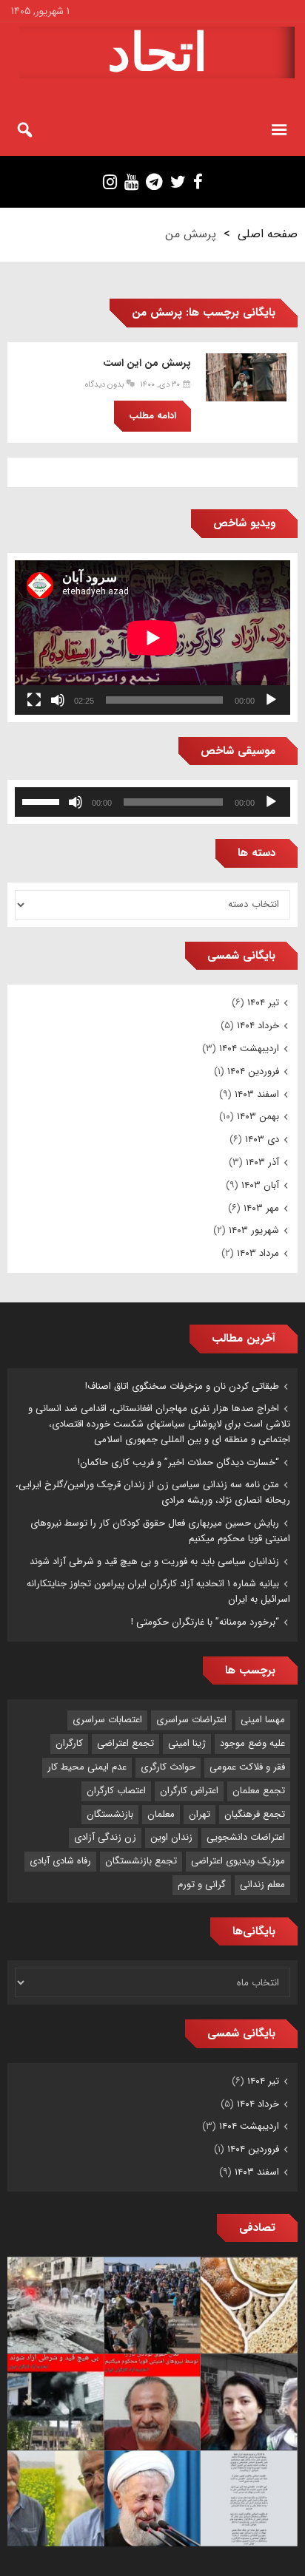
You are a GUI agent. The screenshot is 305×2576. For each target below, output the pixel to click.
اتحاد (157, 52)
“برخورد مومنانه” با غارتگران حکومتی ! (205, 1622)
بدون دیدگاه (104, 385)
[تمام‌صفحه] (34, 700)
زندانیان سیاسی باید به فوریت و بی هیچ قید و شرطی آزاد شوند (154, 1561)
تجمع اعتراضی (125, 1743)
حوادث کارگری (168, 1767)
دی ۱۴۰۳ (262, 1139)
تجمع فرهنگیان (255, 1814)
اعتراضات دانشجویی (246, 1837)
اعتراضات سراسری (191, 1720)
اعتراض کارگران (189, 1791)
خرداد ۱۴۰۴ (258, 1026)
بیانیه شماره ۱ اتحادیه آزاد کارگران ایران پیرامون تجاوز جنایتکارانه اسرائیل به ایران (158, 1591)
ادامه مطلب (152, 416)
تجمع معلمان (259, 1791)
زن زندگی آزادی (105, 1837)
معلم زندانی (262, 1885)
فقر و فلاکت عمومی (247, 1767)
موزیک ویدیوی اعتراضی (238, 1861)
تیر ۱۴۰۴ (263, 1003)
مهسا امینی (263, 1720)
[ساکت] (58, 700)
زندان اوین (171, 1837)
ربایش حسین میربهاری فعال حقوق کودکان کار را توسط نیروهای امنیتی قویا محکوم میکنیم (160, 1531)
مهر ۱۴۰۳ (261, 1208)
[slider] (43, 801)
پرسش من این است (147, 363)
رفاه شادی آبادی (60, 1861)
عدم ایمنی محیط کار (87, 1767)
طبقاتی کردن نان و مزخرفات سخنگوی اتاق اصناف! (182, 1386)
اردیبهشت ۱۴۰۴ (249, 1049)
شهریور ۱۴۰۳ (254, 1230)
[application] (152, 638)
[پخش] (271, 700)
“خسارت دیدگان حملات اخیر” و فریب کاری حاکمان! (178, 1462)
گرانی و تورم (202, 1885)
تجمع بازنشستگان (141, 1861)
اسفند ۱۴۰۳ (257, 1094)
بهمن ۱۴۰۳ (258, 1117)
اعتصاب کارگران (116, 1791)
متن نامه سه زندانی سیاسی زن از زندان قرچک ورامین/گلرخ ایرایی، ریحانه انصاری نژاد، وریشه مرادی (153, 1492)
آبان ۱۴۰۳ (260, 1185)
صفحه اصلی (268, 234)
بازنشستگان (110, 1814)
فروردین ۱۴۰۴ (253, 1071)
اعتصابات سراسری (107, 1720)
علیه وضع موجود (252, 1743)
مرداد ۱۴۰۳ (258, 1253)
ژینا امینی (187, 1743)
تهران (200, 1814)
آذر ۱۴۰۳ (262, 1162)
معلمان (161, 1814)
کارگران (69, 1743)
